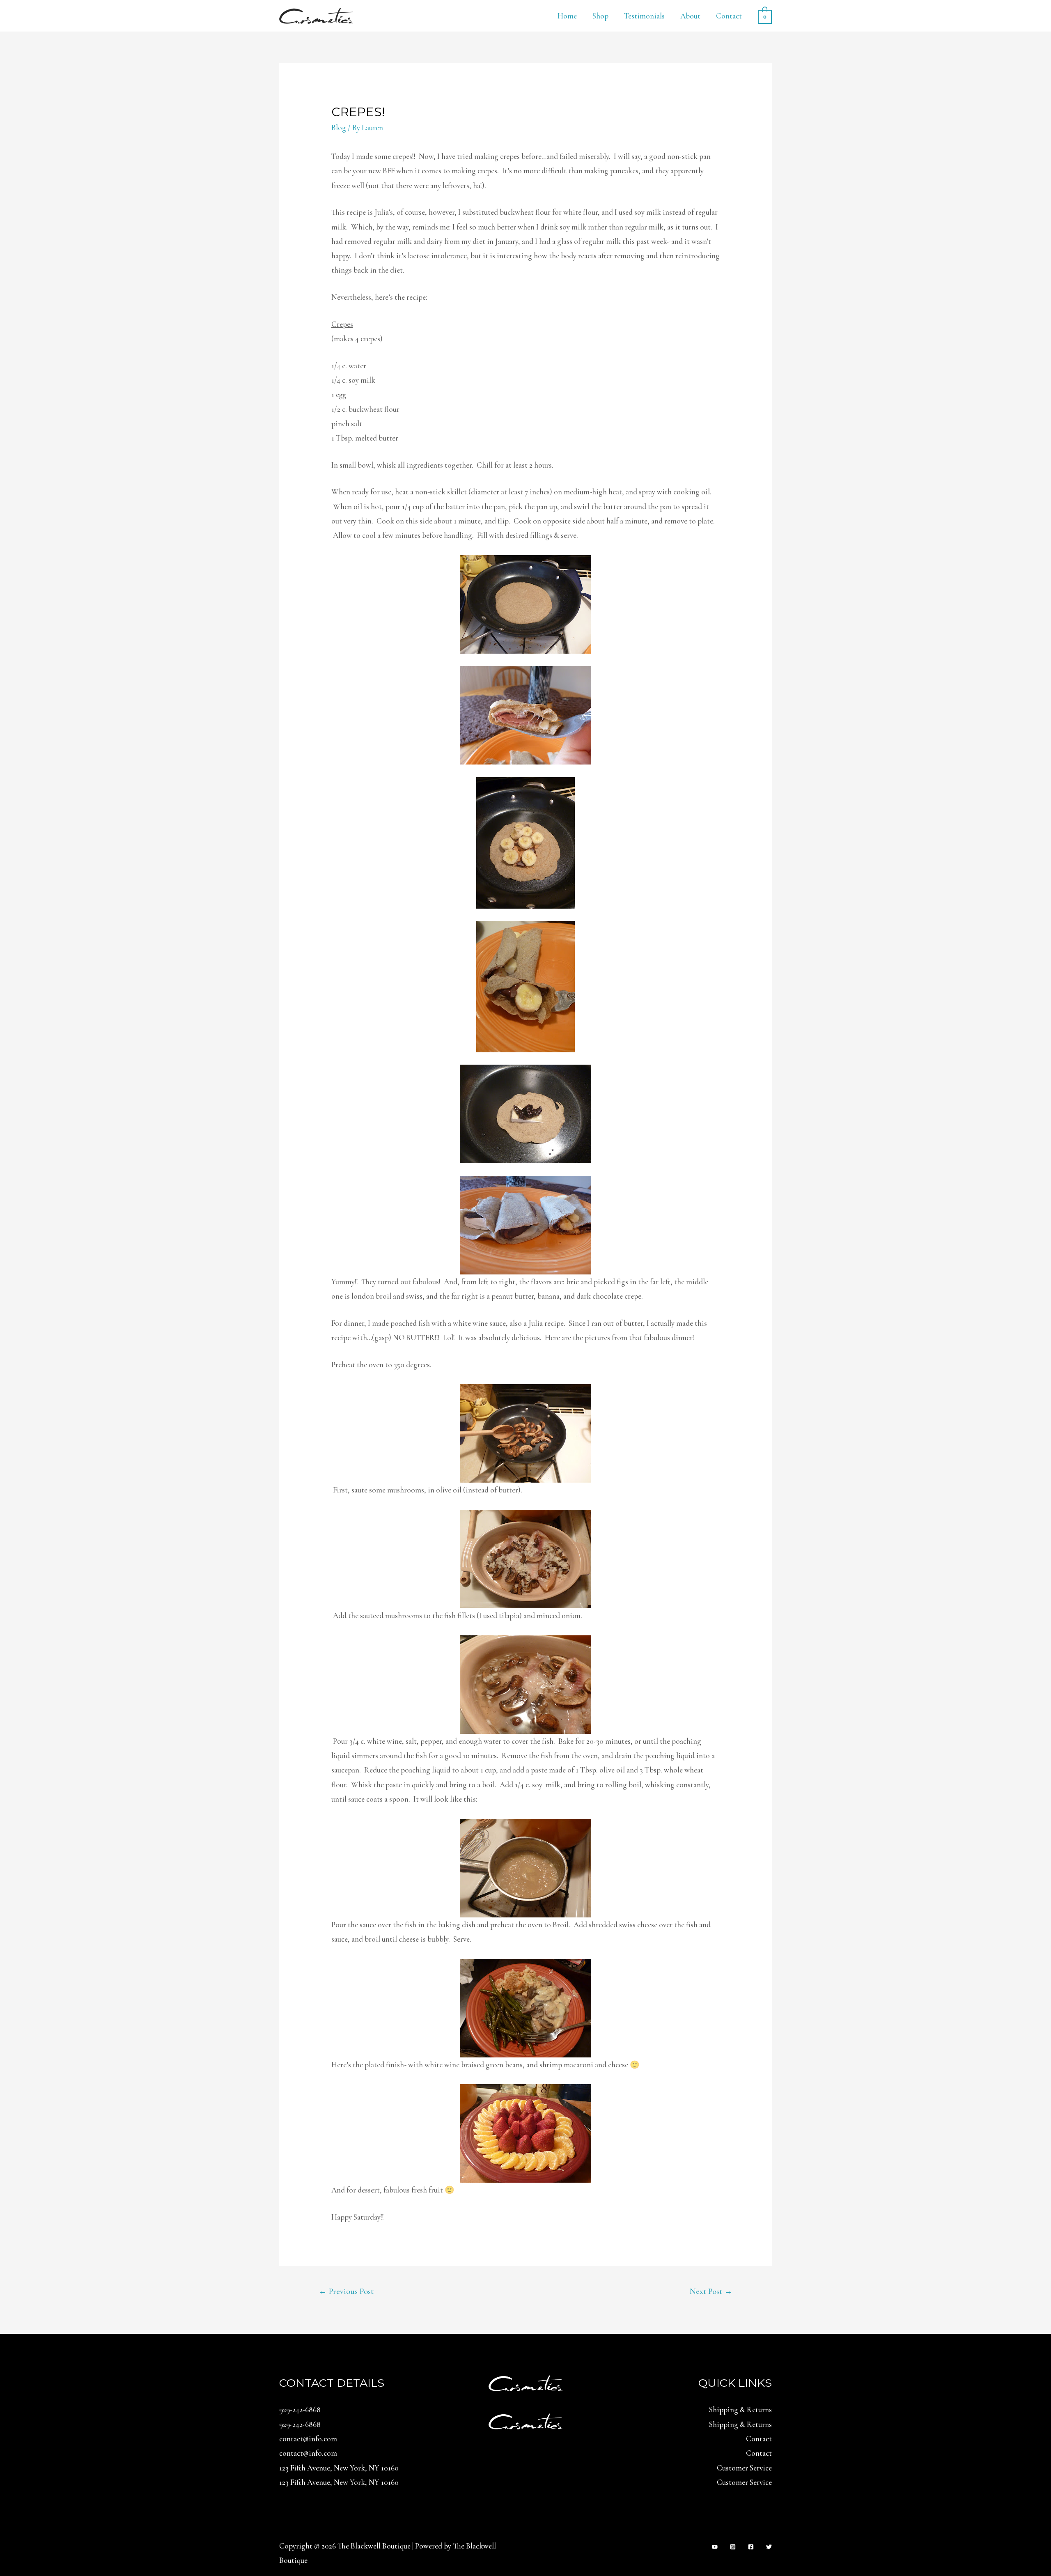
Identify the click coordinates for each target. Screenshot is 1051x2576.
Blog (339, 127)
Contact (729, 16)
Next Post (711, 2291)
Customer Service (744, 2468)
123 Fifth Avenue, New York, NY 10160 (339, 2468)
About (690, 16)
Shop (600, 16)
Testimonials (644, 16)
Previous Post (346, 2291)
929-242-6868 (300, 2410)
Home (567, 16)
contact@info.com (308, 2439)
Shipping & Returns (740, 2410)
